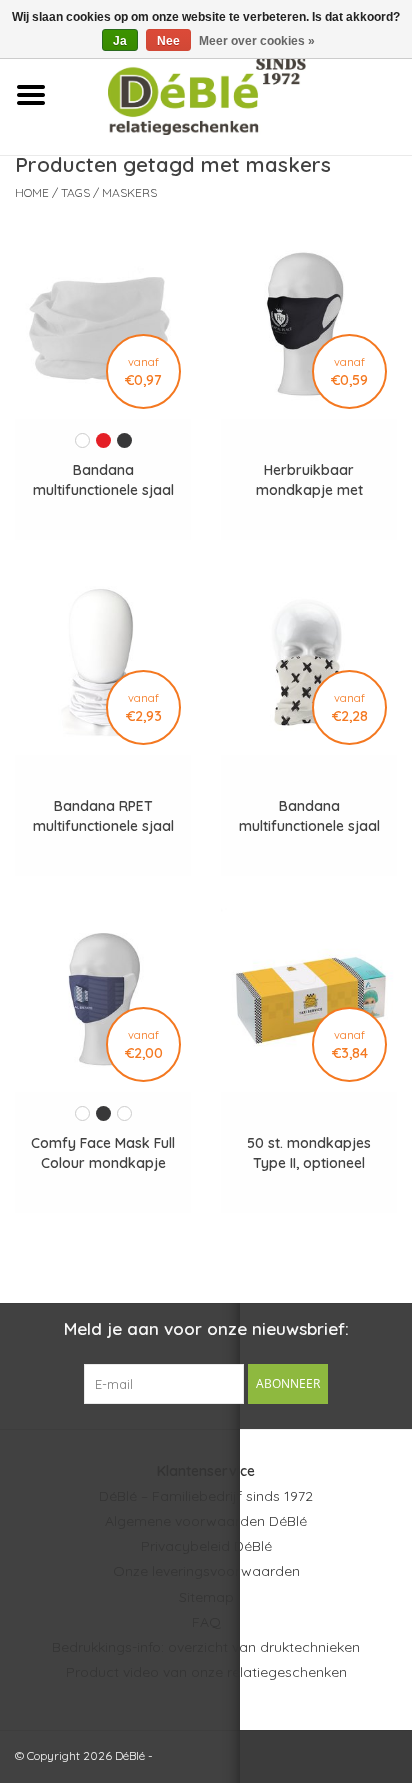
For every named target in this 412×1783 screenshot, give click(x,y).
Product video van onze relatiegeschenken (206, 1672)
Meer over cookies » (257, 41)
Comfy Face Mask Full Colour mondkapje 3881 (103, 1153)
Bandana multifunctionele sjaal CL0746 (103, 480)
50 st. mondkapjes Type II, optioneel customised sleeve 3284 (309, 1153)
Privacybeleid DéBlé (206, 1546)
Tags (75, 192)
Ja (120, 41)
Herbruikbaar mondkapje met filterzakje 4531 (309, 480)
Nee (168, 41)
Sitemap (206, 1597)
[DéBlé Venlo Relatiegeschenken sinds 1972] (236, 94)
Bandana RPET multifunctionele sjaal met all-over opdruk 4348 (103, 816)
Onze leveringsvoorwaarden (206, 1571)
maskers (129, 192)
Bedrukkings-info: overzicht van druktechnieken (206, 1647)
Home (32, 192)
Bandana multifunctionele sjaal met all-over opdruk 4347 (309, 816)
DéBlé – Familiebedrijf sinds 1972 (206, 1496)
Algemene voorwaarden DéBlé (206, 1521)
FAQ (206, 1622)
